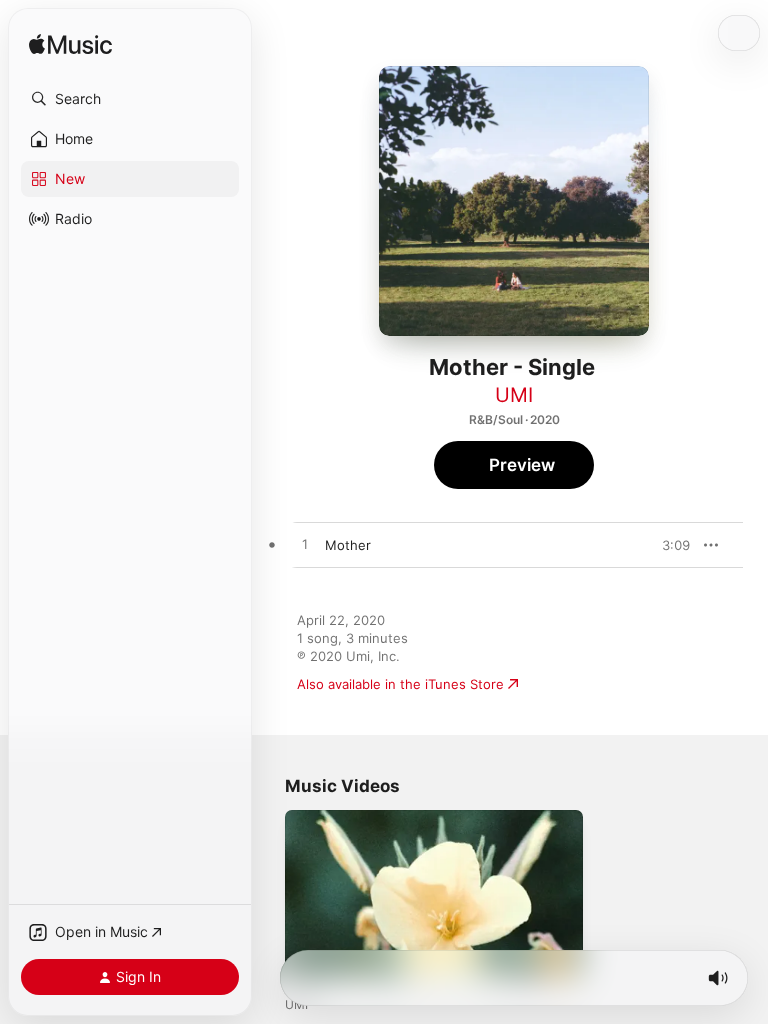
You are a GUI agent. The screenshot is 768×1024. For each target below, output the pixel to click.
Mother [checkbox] (348, 545)
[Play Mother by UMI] (305, 545)
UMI (514, 395)
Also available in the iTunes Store (400, 684)
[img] (70, 45)
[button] (130, 99)
